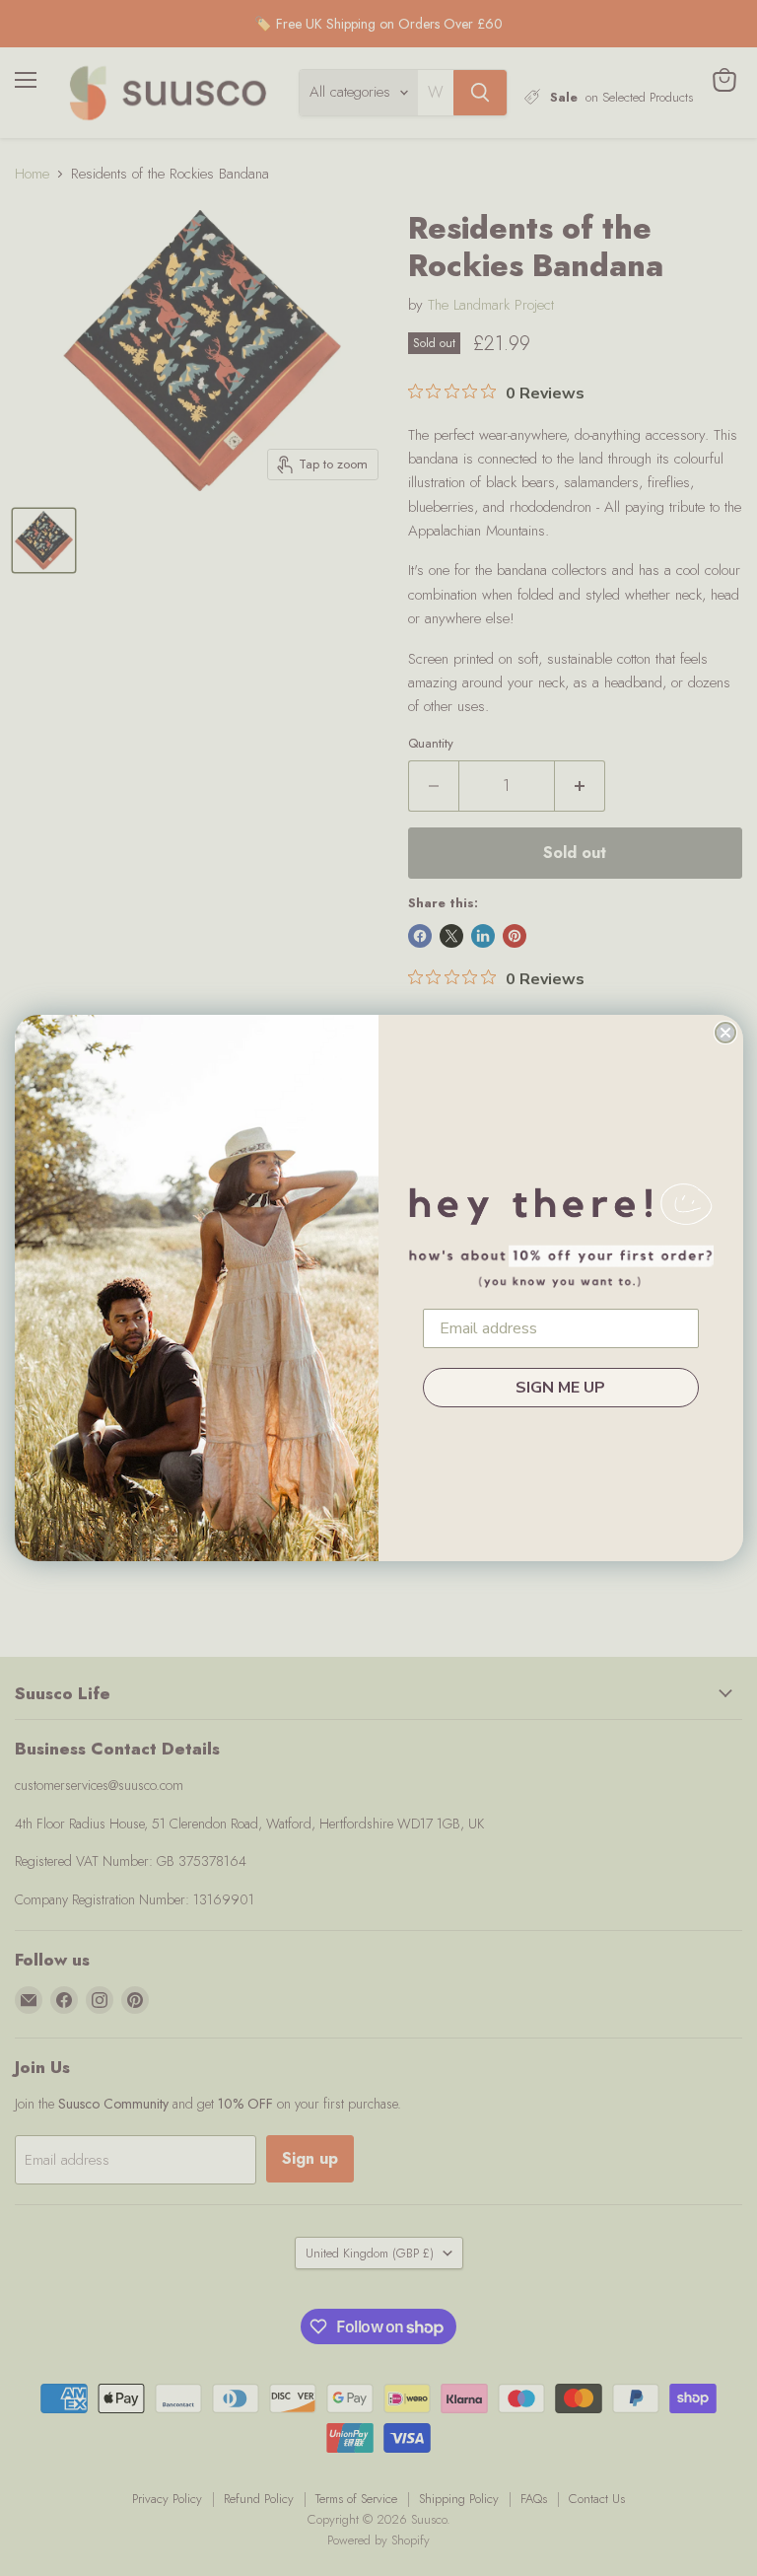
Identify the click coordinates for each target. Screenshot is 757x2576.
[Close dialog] (725, 1033)
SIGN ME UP (560, 1388)
